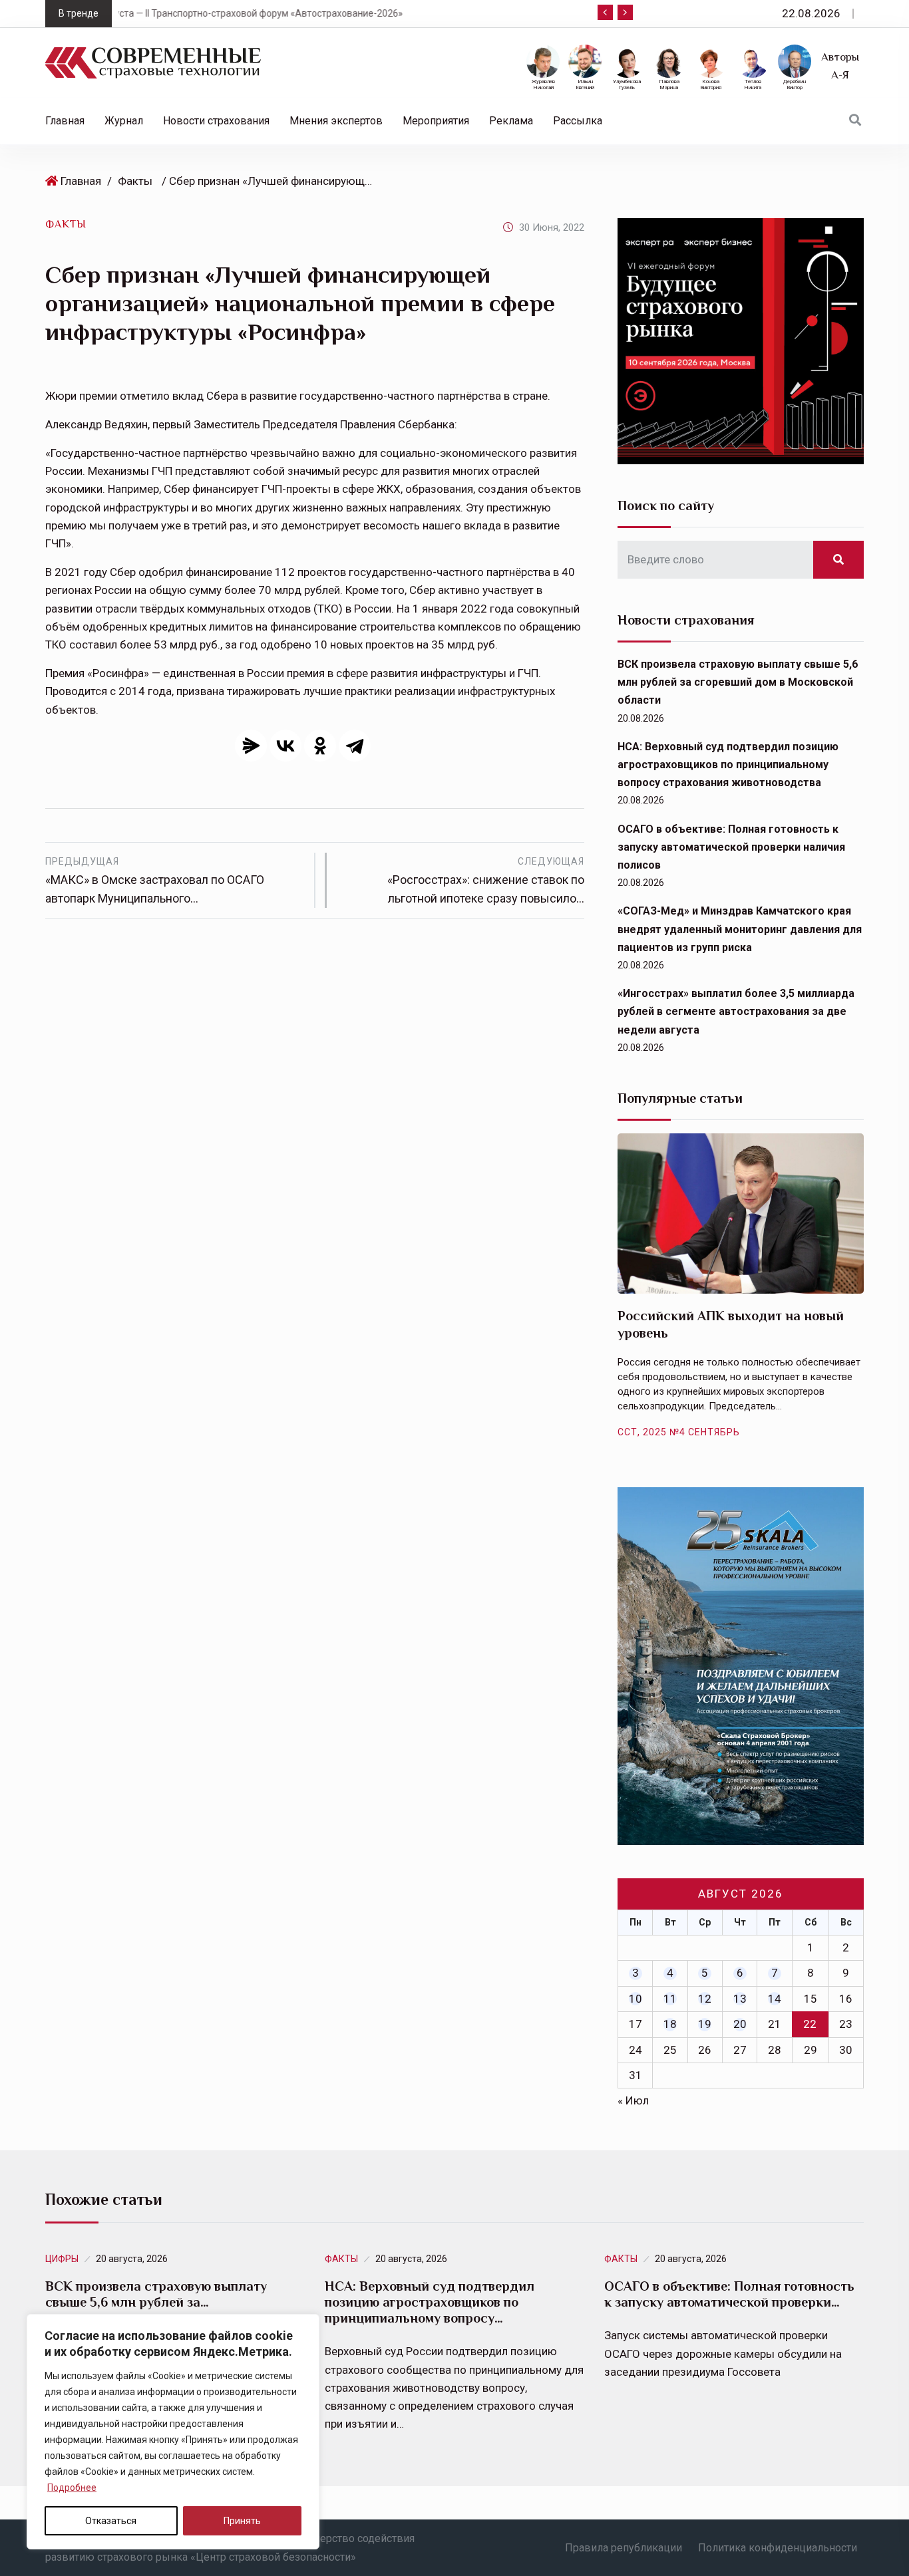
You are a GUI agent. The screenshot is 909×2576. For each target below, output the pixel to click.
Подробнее (72, 2488)
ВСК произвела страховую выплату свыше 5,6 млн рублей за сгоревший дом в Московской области (738, 682)
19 (705, 2024)
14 (775, 1999)
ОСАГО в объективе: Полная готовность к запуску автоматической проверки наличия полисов (731, 847)
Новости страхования (216, 121)
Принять (242, 2521)
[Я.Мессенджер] (251, 746)
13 (740, 1999)
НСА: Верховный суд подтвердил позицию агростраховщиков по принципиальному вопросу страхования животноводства (728, 765)
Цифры (62, 2259)
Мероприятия (436, 121)
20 (740, 2024)
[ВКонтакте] (285, 746)
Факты (135, 181)
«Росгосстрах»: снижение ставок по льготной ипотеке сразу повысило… (486, 881)
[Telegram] (355, 746)
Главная (65, 121)
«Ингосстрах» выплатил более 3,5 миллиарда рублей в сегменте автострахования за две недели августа (736, 1011)
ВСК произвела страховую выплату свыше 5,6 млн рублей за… (156, 2294)
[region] (173, 2432)
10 (636, 1999)
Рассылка (578, 121)
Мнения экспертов (336, 121)
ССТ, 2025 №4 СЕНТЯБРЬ (679, 1432)
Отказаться (111, 2521)
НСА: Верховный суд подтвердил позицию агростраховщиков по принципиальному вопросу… (430, 2302)
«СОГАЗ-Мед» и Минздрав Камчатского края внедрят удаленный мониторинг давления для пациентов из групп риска (740, 929)
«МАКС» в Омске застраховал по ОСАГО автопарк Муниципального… (155, 881)
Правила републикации (624, 2548)
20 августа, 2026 (132, 2259)
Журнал (124, 121)
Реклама (511, 121)
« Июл (633, 2100)
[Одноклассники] (320, 746)
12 (705, 1999)
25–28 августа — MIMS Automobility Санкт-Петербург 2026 (427, 13)
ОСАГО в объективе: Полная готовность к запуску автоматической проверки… (729, 2294)
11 (670, 1999)
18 (670, 2024)
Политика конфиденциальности (778, 2548)
